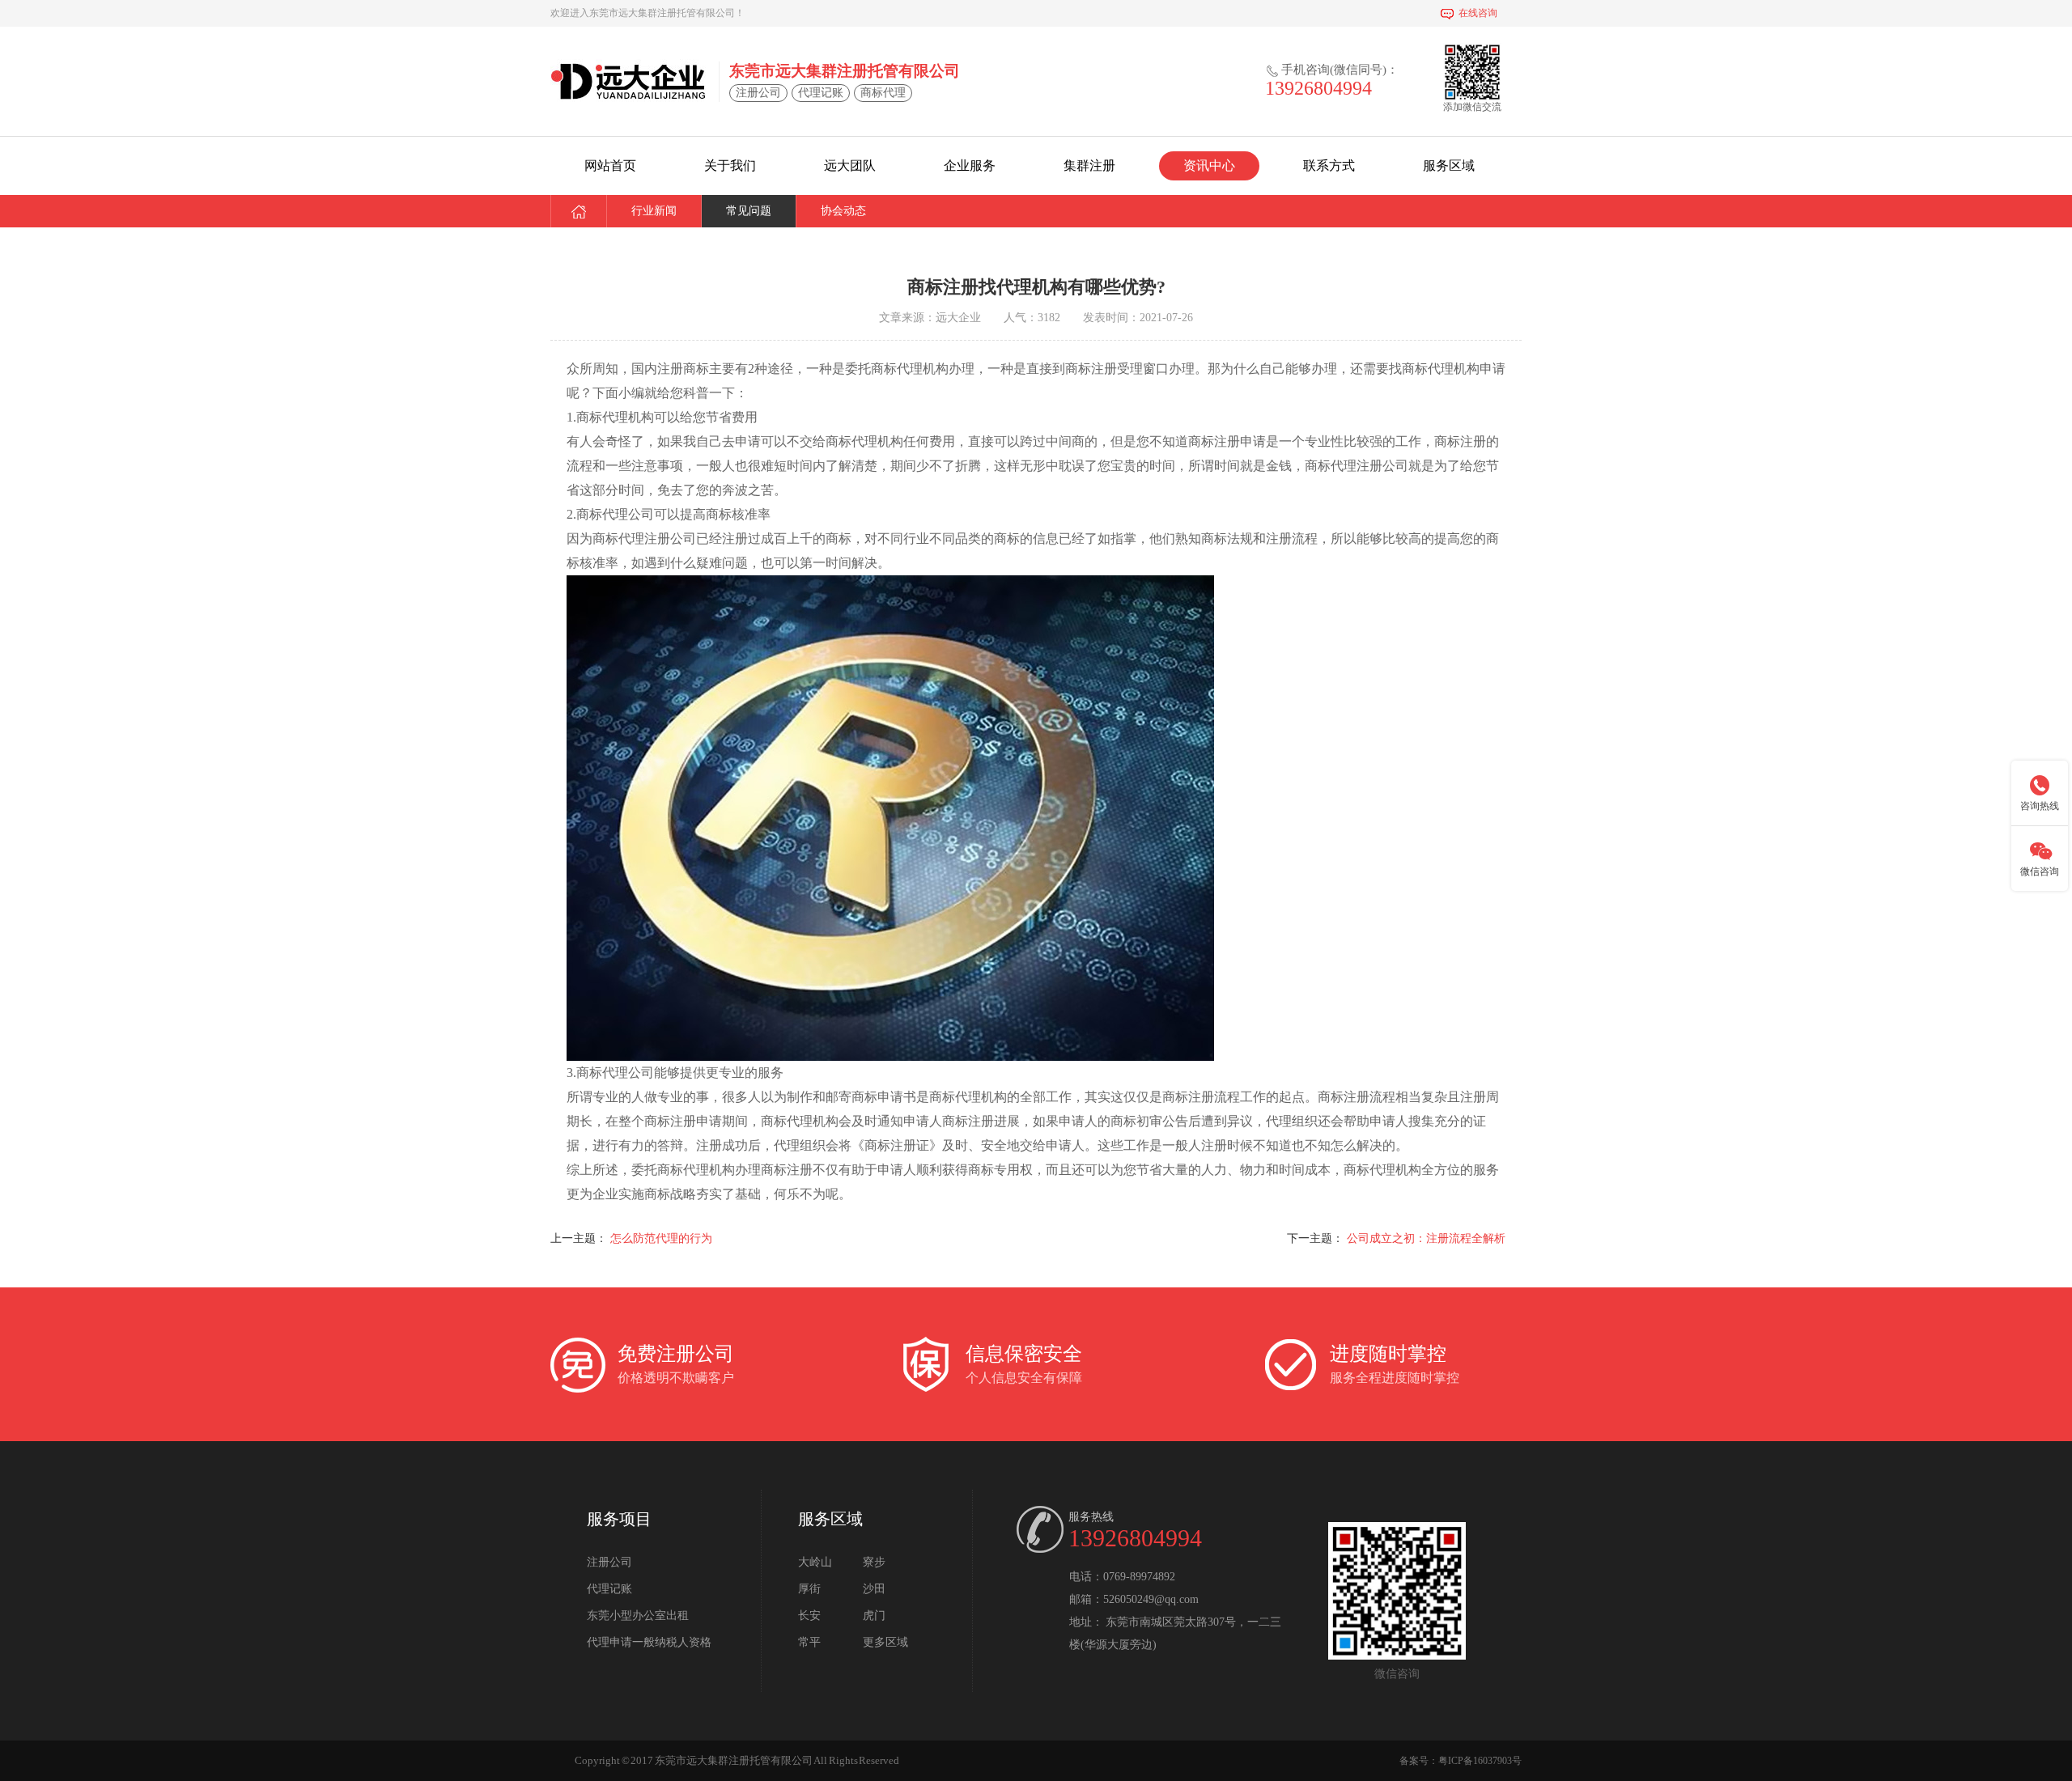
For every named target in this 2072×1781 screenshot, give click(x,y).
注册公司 (609, 1562)
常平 (809, 1642)
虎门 (874, 1616)
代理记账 (609, 1589)
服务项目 (619, 1519)
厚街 (809, 1589)
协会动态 (843, 211)
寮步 (874, 1562)
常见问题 (749, 211)
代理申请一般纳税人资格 (649, 1642)
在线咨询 (1478, 13)
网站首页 (610, 165)
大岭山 (815, 1562)
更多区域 (885, 1642)
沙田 (874, 1589)
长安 (809, 1616)
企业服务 (970, 165)
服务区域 (1449, 165)
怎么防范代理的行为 (661, 1238)
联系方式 (1329, 165)
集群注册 (1089, 165)
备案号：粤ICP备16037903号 (1461, 1761)
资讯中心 (1209, 165)
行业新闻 (654, 211)
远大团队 (850, 165)
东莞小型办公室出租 (638, 1616)
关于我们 (730, 165)
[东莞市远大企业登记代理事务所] (628, 81)
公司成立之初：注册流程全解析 (1426, 1238)
